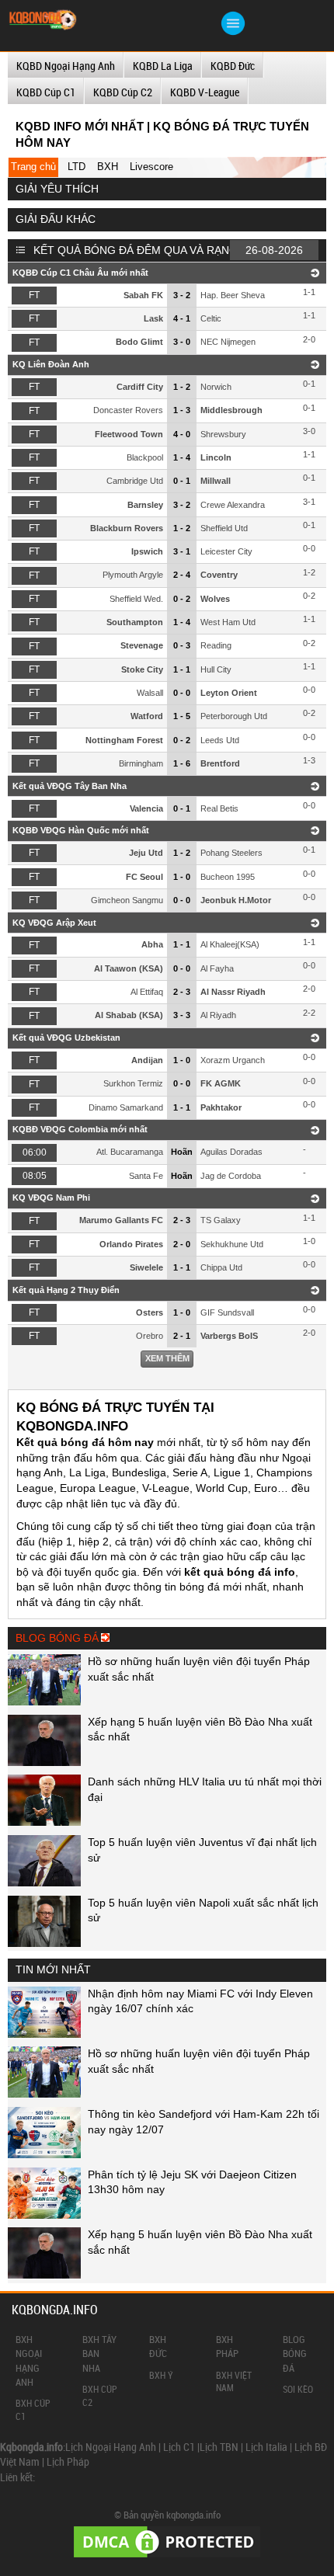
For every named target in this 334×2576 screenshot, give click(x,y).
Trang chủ (33, 167)
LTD (77, 167)
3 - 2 (182, 295)
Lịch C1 (179, 2447)
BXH (108, 167)
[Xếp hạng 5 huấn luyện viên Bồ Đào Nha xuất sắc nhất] (44, 1762)
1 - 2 (182, 387)
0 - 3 (182, 645)
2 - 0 (182, 1244)
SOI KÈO (298, 2389)
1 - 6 (182, 763)
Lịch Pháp (68, 2461)
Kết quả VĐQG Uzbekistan (66, 1038)
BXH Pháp (227, 2346)
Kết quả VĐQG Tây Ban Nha (70, 786)
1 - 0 (182, 877)
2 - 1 (182, 1336)
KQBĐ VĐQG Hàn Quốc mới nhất (81, 830)
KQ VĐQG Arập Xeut (54, 923)
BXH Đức (158, 2346)
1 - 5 (182, 716)
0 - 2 (182, 599)
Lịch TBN (219, 2447)
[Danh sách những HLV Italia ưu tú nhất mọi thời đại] (44, 1822)
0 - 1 (182, 481)
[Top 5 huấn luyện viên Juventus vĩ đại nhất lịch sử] (44, 1882)
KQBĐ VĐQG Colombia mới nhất (80, 1129)
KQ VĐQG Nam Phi (51, 1198)
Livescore (151, 167)
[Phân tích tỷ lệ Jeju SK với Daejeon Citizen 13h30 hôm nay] (44, 2215)
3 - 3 (182, 1015)
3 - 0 (182, 342)
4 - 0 (182, 434)
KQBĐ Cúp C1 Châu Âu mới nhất (80, 273)
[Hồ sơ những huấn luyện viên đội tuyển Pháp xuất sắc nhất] (44, 1702)
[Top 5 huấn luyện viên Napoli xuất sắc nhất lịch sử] (44, 1943)
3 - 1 (182, 551)
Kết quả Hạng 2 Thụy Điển (66, 1290)
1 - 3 (182, 410)
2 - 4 (182, 575)
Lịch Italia (266, 2447)
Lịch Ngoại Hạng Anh (111, 2447)
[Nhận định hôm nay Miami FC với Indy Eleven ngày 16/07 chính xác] (44, 2034)
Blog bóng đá (295, 2353)
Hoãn (182, 1152)
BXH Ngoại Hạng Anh (29, 2360)
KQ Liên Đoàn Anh (51, 364)
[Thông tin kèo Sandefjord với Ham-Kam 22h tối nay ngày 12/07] (44, 2154)
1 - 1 (182, 669)
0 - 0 (182, 693)
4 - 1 (182, 318)
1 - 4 (182, 457)
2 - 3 (182, 992)
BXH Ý (161, 2375)
